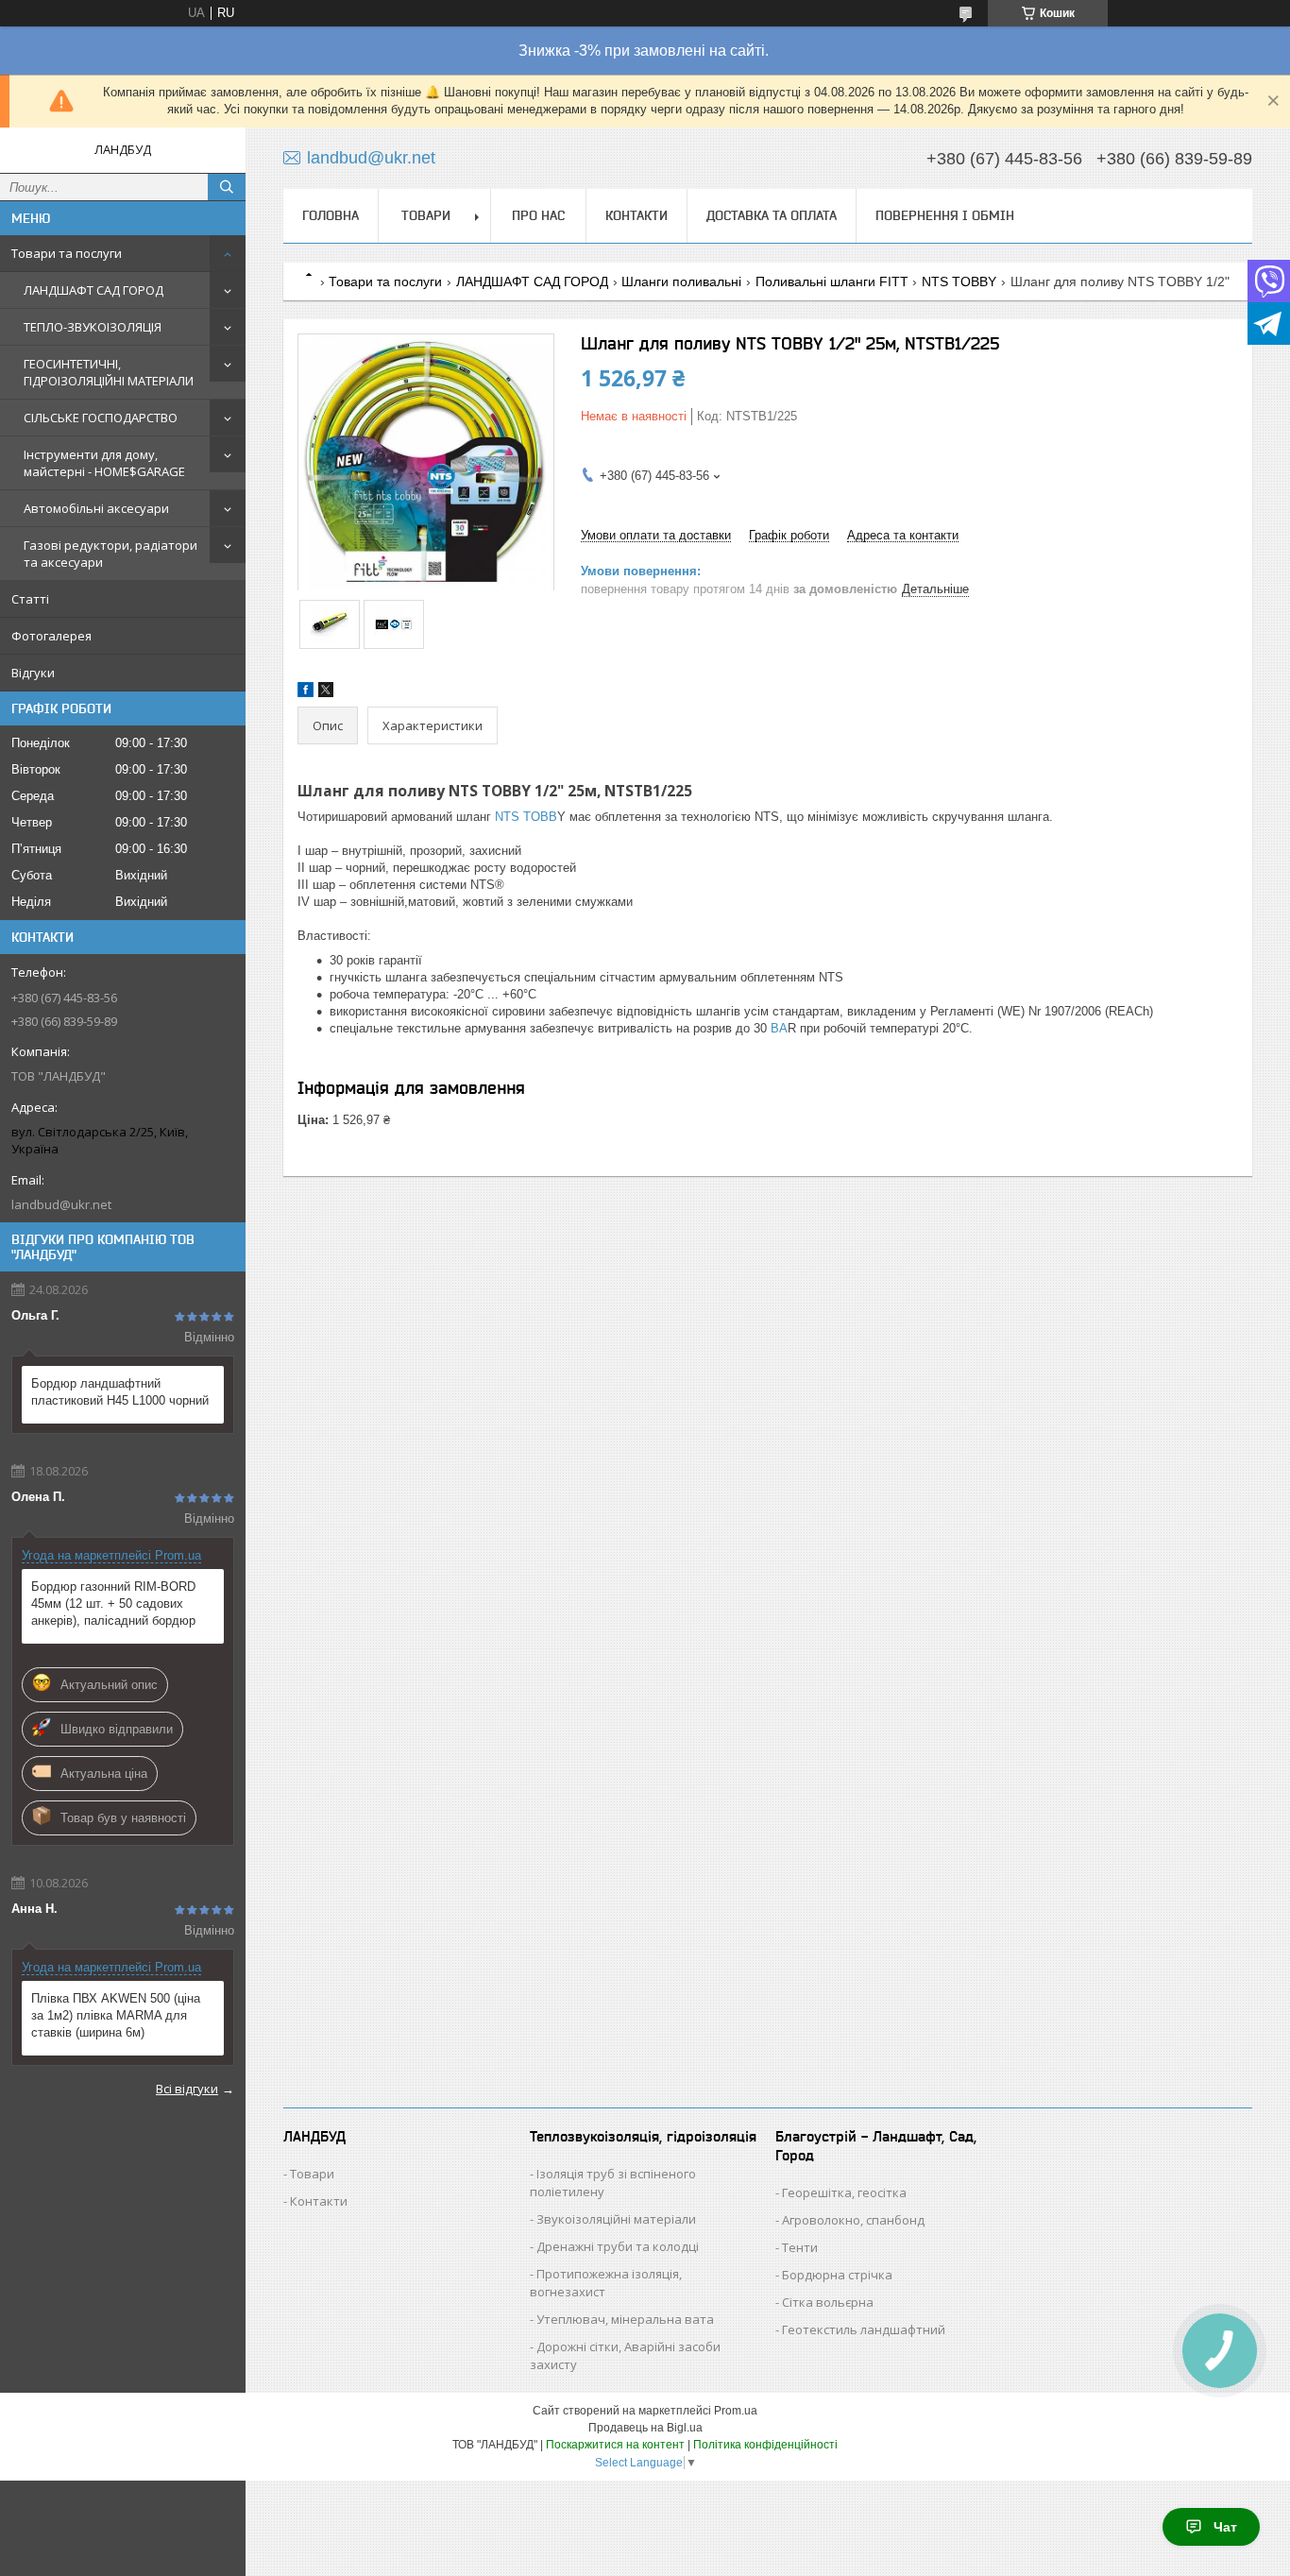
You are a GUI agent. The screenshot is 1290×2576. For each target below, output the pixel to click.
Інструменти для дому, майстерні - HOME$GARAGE (104, 463)
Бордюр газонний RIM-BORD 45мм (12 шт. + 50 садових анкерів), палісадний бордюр (113, 1604)
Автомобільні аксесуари (96, 508)
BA (777, 1028)
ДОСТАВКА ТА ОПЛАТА (772, 215)
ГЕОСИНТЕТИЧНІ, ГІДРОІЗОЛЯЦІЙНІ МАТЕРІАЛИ (109, 372)
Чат (1225, 2527)
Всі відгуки (187, 2089)
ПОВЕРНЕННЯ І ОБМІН (945, 215)
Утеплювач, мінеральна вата (625, 2319)
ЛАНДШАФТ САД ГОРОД (93, 290)
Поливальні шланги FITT (832, 281)
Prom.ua (736, 2411)
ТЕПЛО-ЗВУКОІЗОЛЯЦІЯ (93, 327)
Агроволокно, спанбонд (853, 2220)
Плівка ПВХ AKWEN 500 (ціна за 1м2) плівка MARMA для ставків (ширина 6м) (116, 2015)
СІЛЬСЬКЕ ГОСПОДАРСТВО (101, 418)
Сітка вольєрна (828, 2302)
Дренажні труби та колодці (618, 2246)
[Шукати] (227, 187)
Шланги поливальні (681, 281)
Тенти (800, 2247)
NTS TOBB (524, 817)
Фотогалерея (51, 636)
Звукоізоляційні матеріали (616, 2219)
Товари (312, 2174)
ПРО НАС (538, 215)
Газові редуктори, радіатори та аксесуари (110, 554)
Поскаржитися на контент (615, 2445)
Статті (30, 599)
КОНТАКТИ (637, 215)
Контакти (319, 2201)
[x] (326, 693)
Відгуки (33, 673)
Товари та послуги (67, 253)
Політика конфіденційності (765, 2445)
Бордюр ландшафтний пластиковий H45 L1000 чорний (120, 1392)
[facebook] (306, 693)
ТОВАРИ (426, 215)
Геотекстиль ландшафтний (864, 2329)
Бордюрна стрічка (837, 2275)
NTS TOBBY (959, 281)
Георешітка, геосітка (844, 2192)
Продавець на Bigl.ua (645, 2428)
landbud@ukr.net (61, 1204)
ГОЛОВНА (331, 215)
